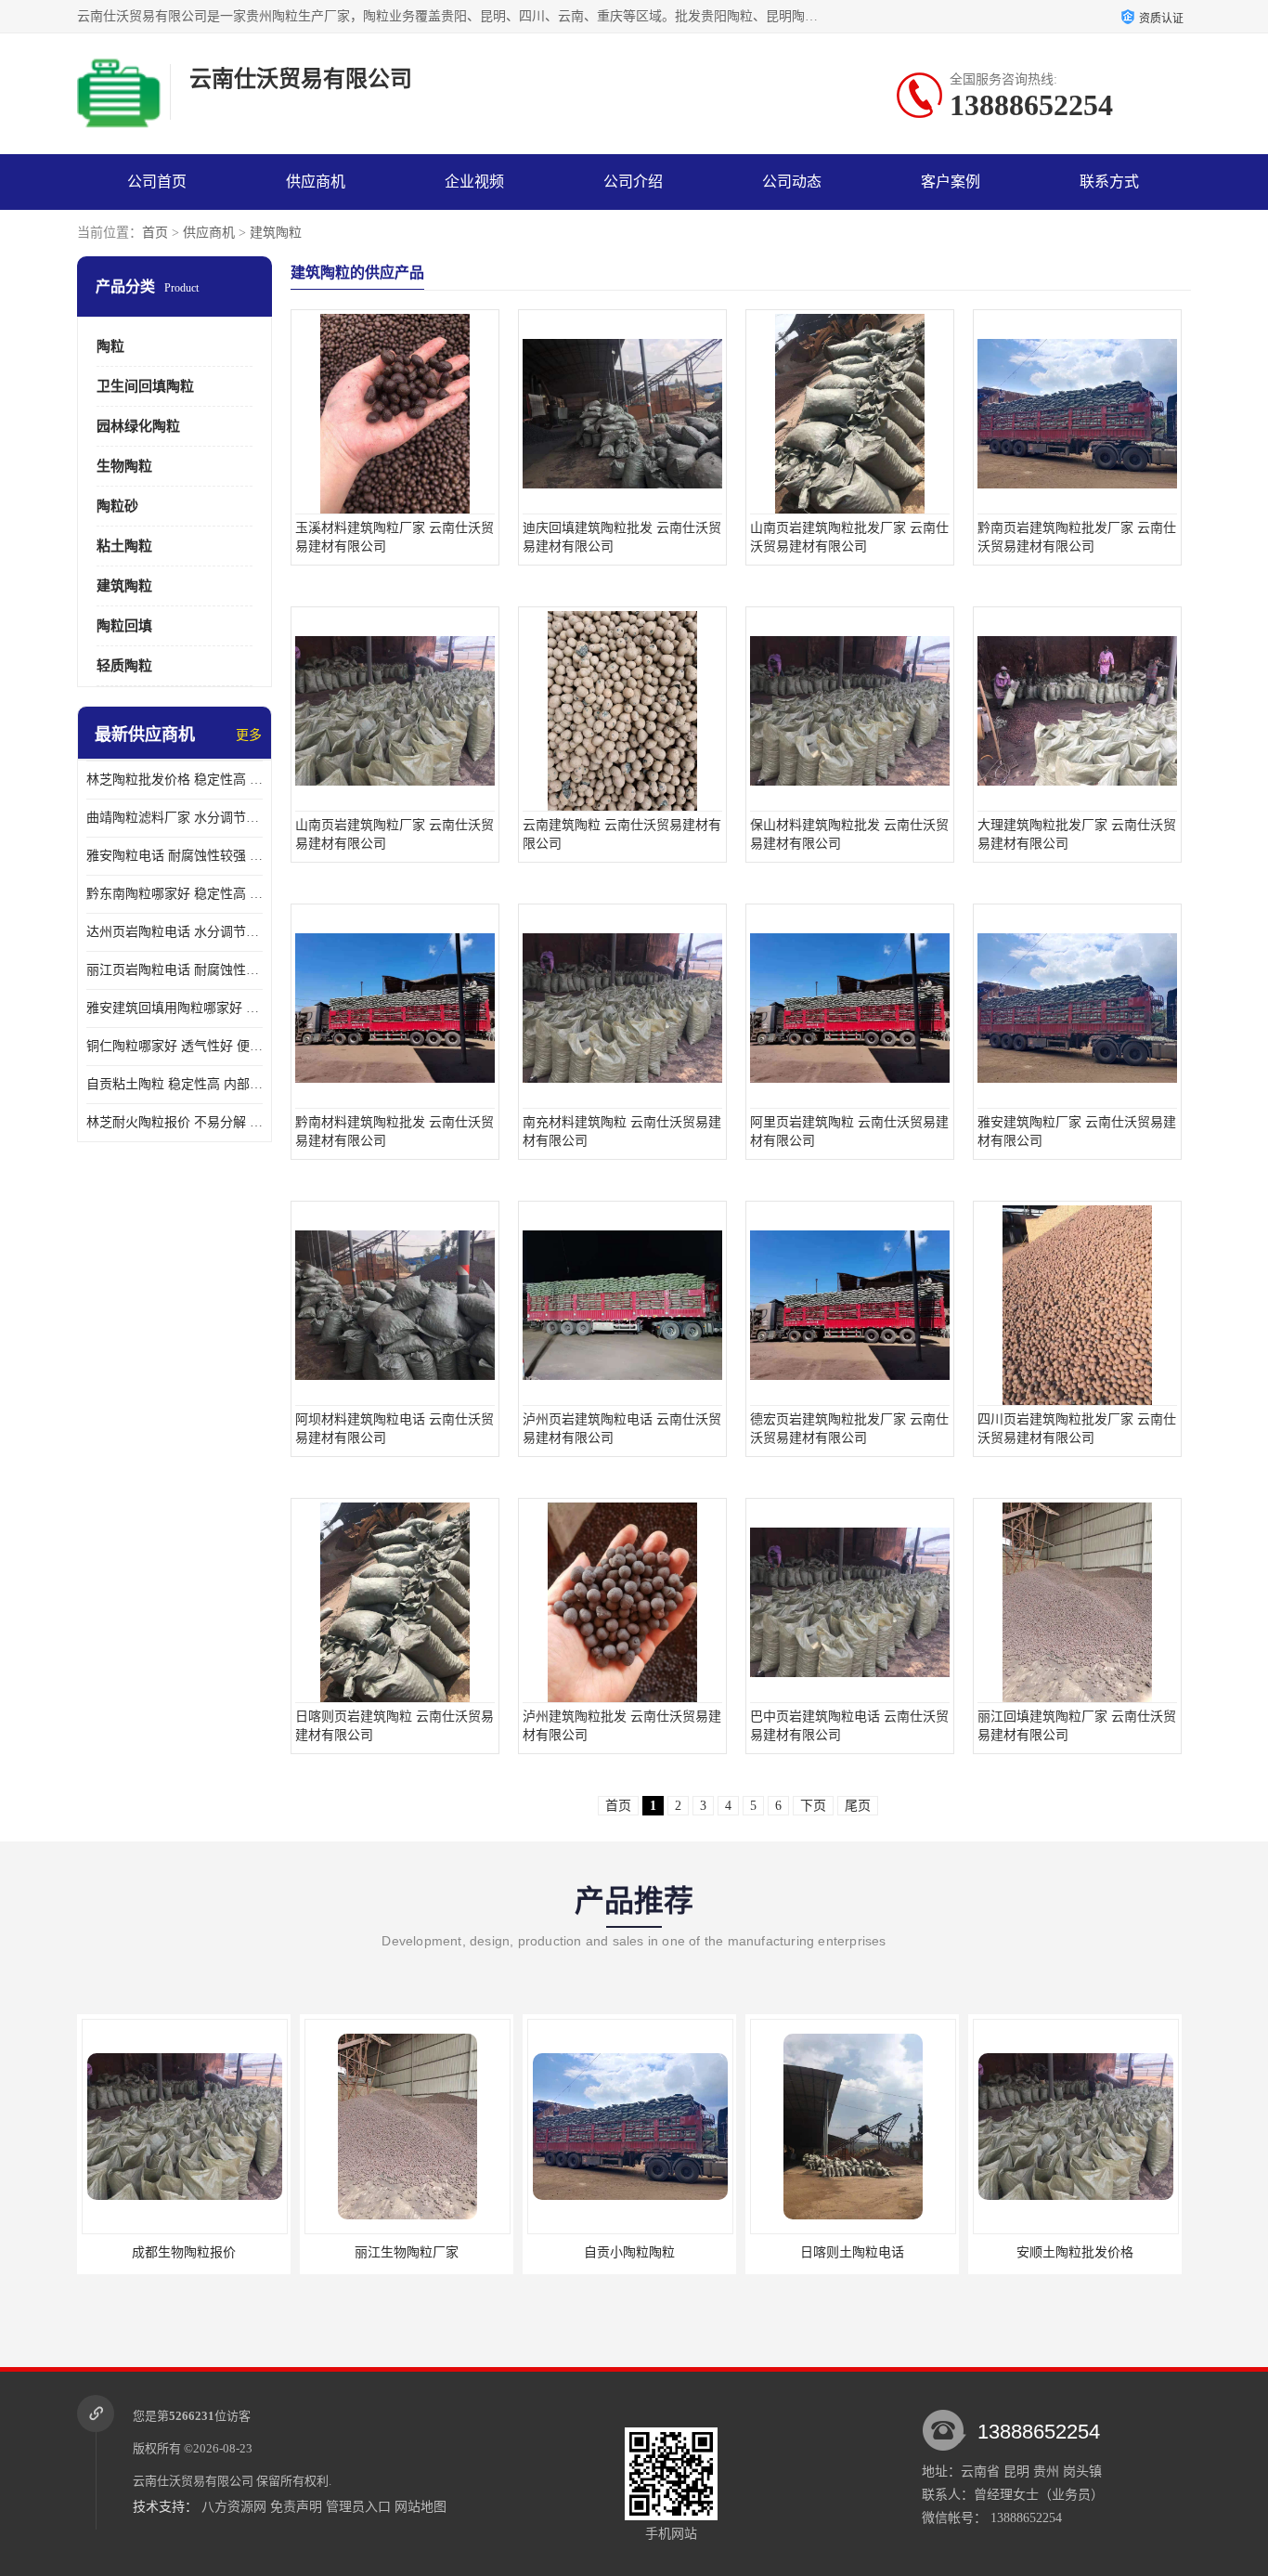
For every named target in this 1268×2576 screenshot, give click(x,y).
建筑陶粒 (276, 233)
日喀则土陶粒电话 (629, 2252)
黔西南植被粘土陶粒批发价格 (1075, 2252)
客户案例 (951, 182)
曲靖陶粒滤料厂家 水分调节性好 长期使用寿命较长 (175, 818)
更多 (249, 735)
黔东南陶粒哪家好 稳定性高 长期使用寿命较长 (175, 894)
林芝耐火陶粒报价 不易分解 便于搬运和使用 (175, 1122)
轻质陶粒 (124, 666)
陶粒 (110, 346)
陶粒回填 (124, 626)
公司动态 (792, 182)
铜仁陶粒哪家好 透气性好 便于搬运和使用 (175, 1046)
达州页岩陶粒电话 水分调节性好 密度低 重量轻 (175, 932)
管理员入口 (358, 2507)
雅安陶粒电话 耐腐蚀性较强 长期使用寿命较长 (175, 856)
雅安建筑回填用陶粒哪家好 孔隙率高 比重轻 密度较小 (175, 1008)
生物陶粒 (124, 466)
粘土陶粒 (124, 546)
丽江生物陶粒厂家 (184, 2252)
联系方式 (1109, 182)
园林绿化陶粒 (138, 426)
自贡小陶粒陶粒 (407, 2252)
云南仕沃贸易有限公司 (193, 2481)
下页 (813, 1806)
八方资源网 (234, 2507)
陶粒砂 (117, 506)
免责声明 (296, 2507)
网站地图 (421, 2507)
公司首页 (157, 182)
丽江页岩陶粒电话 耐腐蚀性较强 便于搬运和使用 (175, 970)
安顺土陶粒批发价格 (852, 2252)
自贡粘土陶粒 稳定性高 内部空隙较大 (175, 1084)
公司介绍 (633, 182)
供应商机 (316, 182)
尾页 (858, 1806)
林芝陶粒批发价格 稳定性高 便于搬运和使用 (175, 780)
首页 (155, 233)
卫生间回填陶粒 (145, 386)
